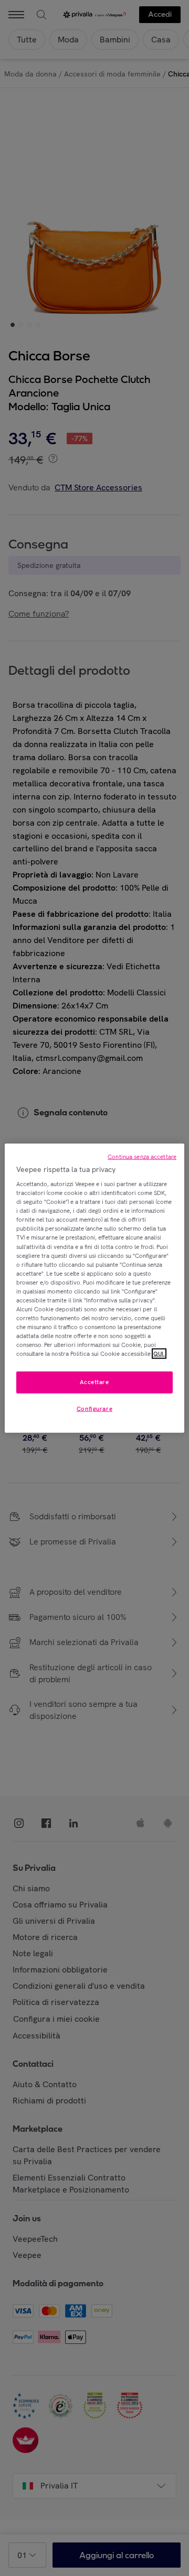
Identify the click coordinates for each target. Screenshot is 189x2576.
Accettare (94, 1382)
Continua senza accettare (142, 1156)
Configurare (94, 1409)
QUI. (159, 1354)
